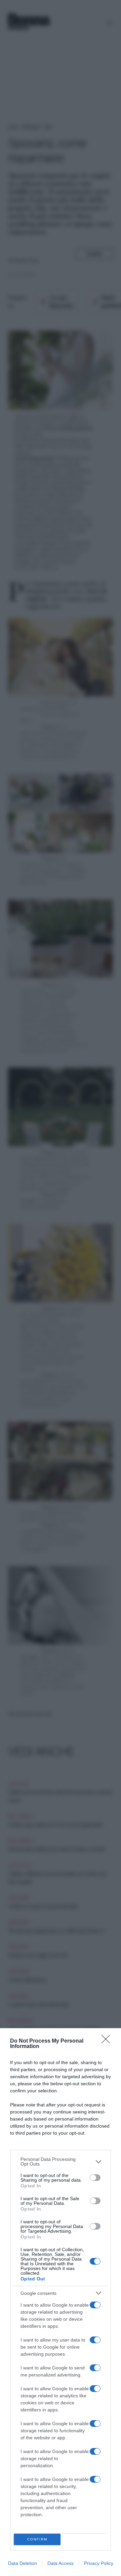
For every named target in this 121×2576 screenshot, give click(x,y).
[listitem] (61, 2162)
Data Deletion (23, 2563)
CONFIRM (37, 2539)
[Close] (108, 2041)
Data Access (61, 2563)
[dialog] (61, 2302)
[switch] (95, 2178)
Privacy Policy (99, 2563)
